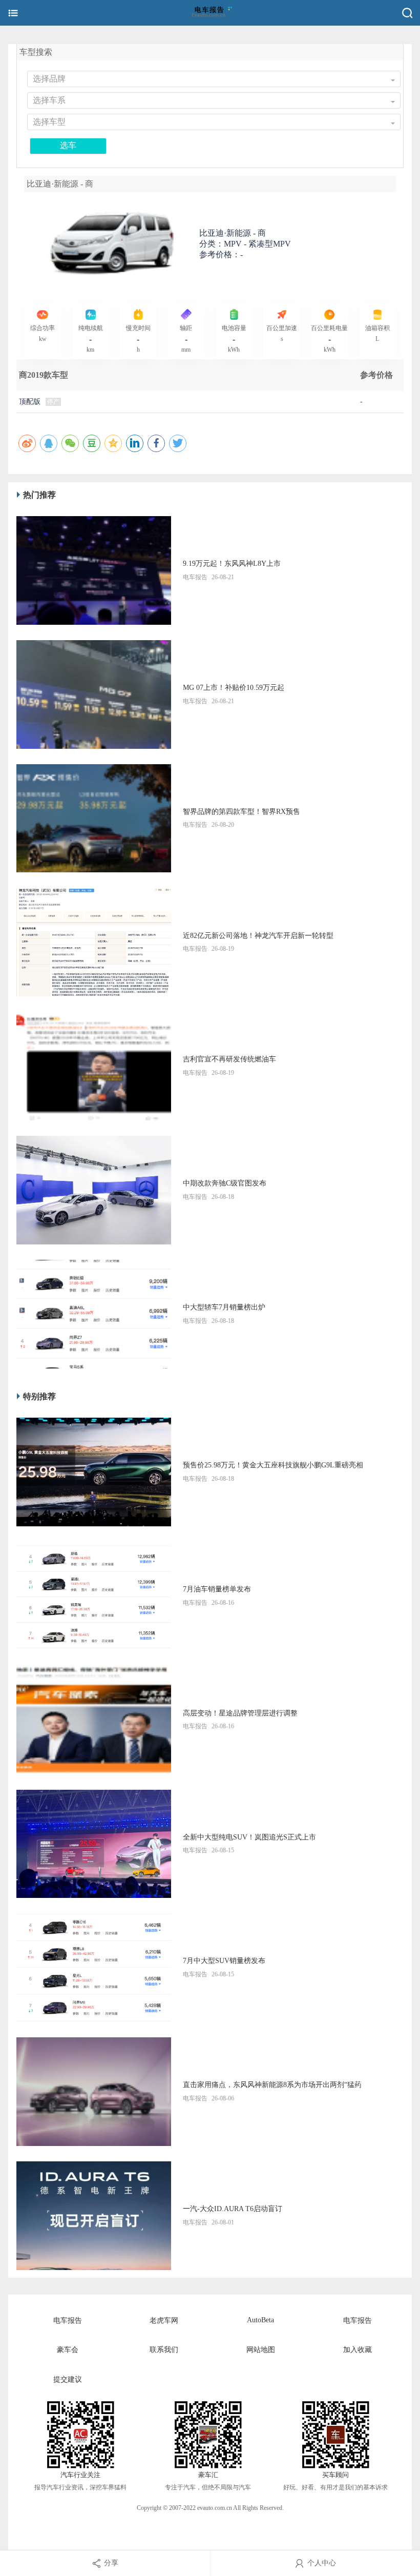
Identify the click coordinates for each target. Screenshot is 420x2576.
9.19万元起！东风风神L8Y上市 (232, 564)
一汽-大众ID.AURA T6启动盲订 (233, 2209)
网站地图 (261, 2350)
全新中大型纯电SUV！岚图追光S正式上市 (249, 1837)
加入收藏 (358, 2350)
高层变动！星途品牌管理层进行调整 (240, 1713)
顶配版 (30, 402)
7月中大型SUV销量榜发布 (224, 1961)
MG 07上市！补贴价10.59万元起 (234, 688)
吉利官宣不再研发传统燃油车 (229, 1059)
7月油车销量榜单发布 (217, 1589)
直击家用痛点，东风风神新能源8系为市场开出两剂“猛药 (272, 2085)
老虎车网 (164, 2321)
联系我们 (164, 2350)
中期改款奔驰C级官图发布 (225, 1183)
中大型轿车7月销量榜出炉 (224, 1307)
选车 (68, 145)
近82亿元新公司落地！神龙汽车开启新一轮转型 (258, 936)
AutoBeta (260, 2320)
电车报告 (68, 2321)
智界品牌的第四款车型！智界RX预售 (241, 812)
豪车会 (68, 2350)
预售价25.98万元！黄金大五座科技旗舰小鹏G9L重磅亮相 (273, 1465)
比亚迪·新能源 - (233, 233)
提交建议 (68, 2379)
